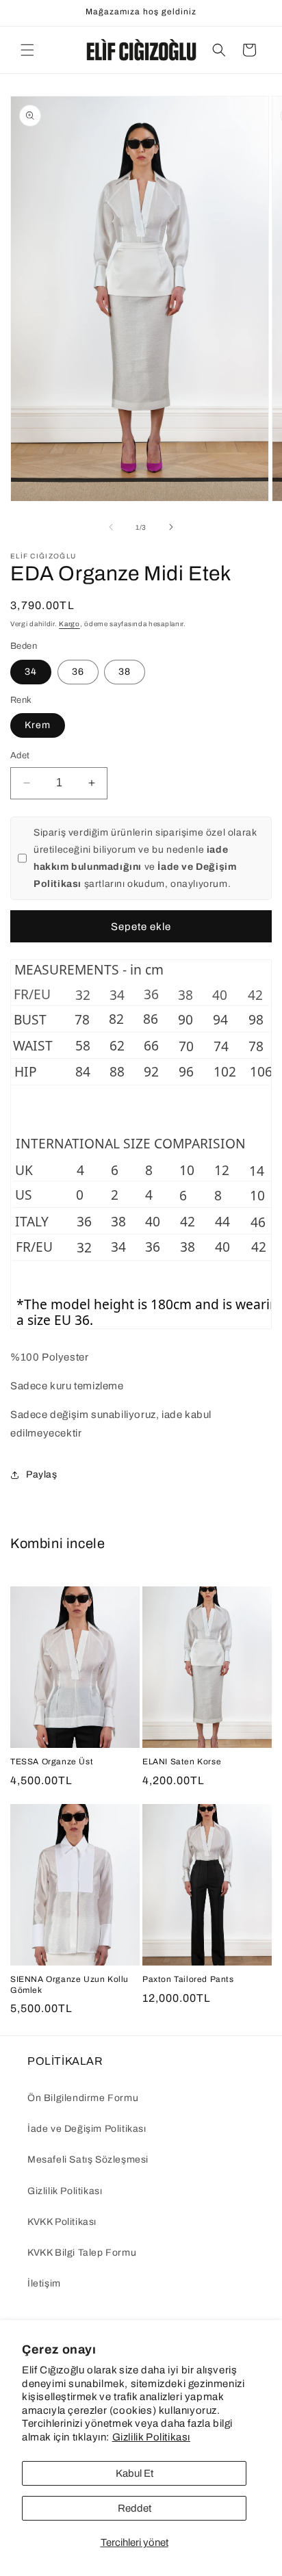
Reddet (134, 2508)
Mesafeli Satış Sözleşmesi (88, 2160)
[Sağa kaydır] (171, 527)
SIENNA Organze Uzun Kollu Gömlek (69, 1985)
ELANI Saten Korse (182, 1762)
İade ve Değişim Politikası (87, 2129)
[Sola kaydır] (111, 527)
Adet (20, 756)
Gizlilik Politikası (151, 2437)
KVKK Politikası (62, 2222)
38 (125, 672)
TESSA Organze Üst (52, 1762)
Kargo (69, 624)
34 (31, 672)
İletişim (44, 2283)
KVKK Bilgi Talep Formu (82, 2253)
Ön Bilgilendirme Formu (83, 2098)
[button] (27, 50)
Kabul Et (134, 2473)
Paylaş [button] (42, 1474)
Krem (38, 725)
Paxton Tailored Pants (188, 1979)
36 (78, 672)
